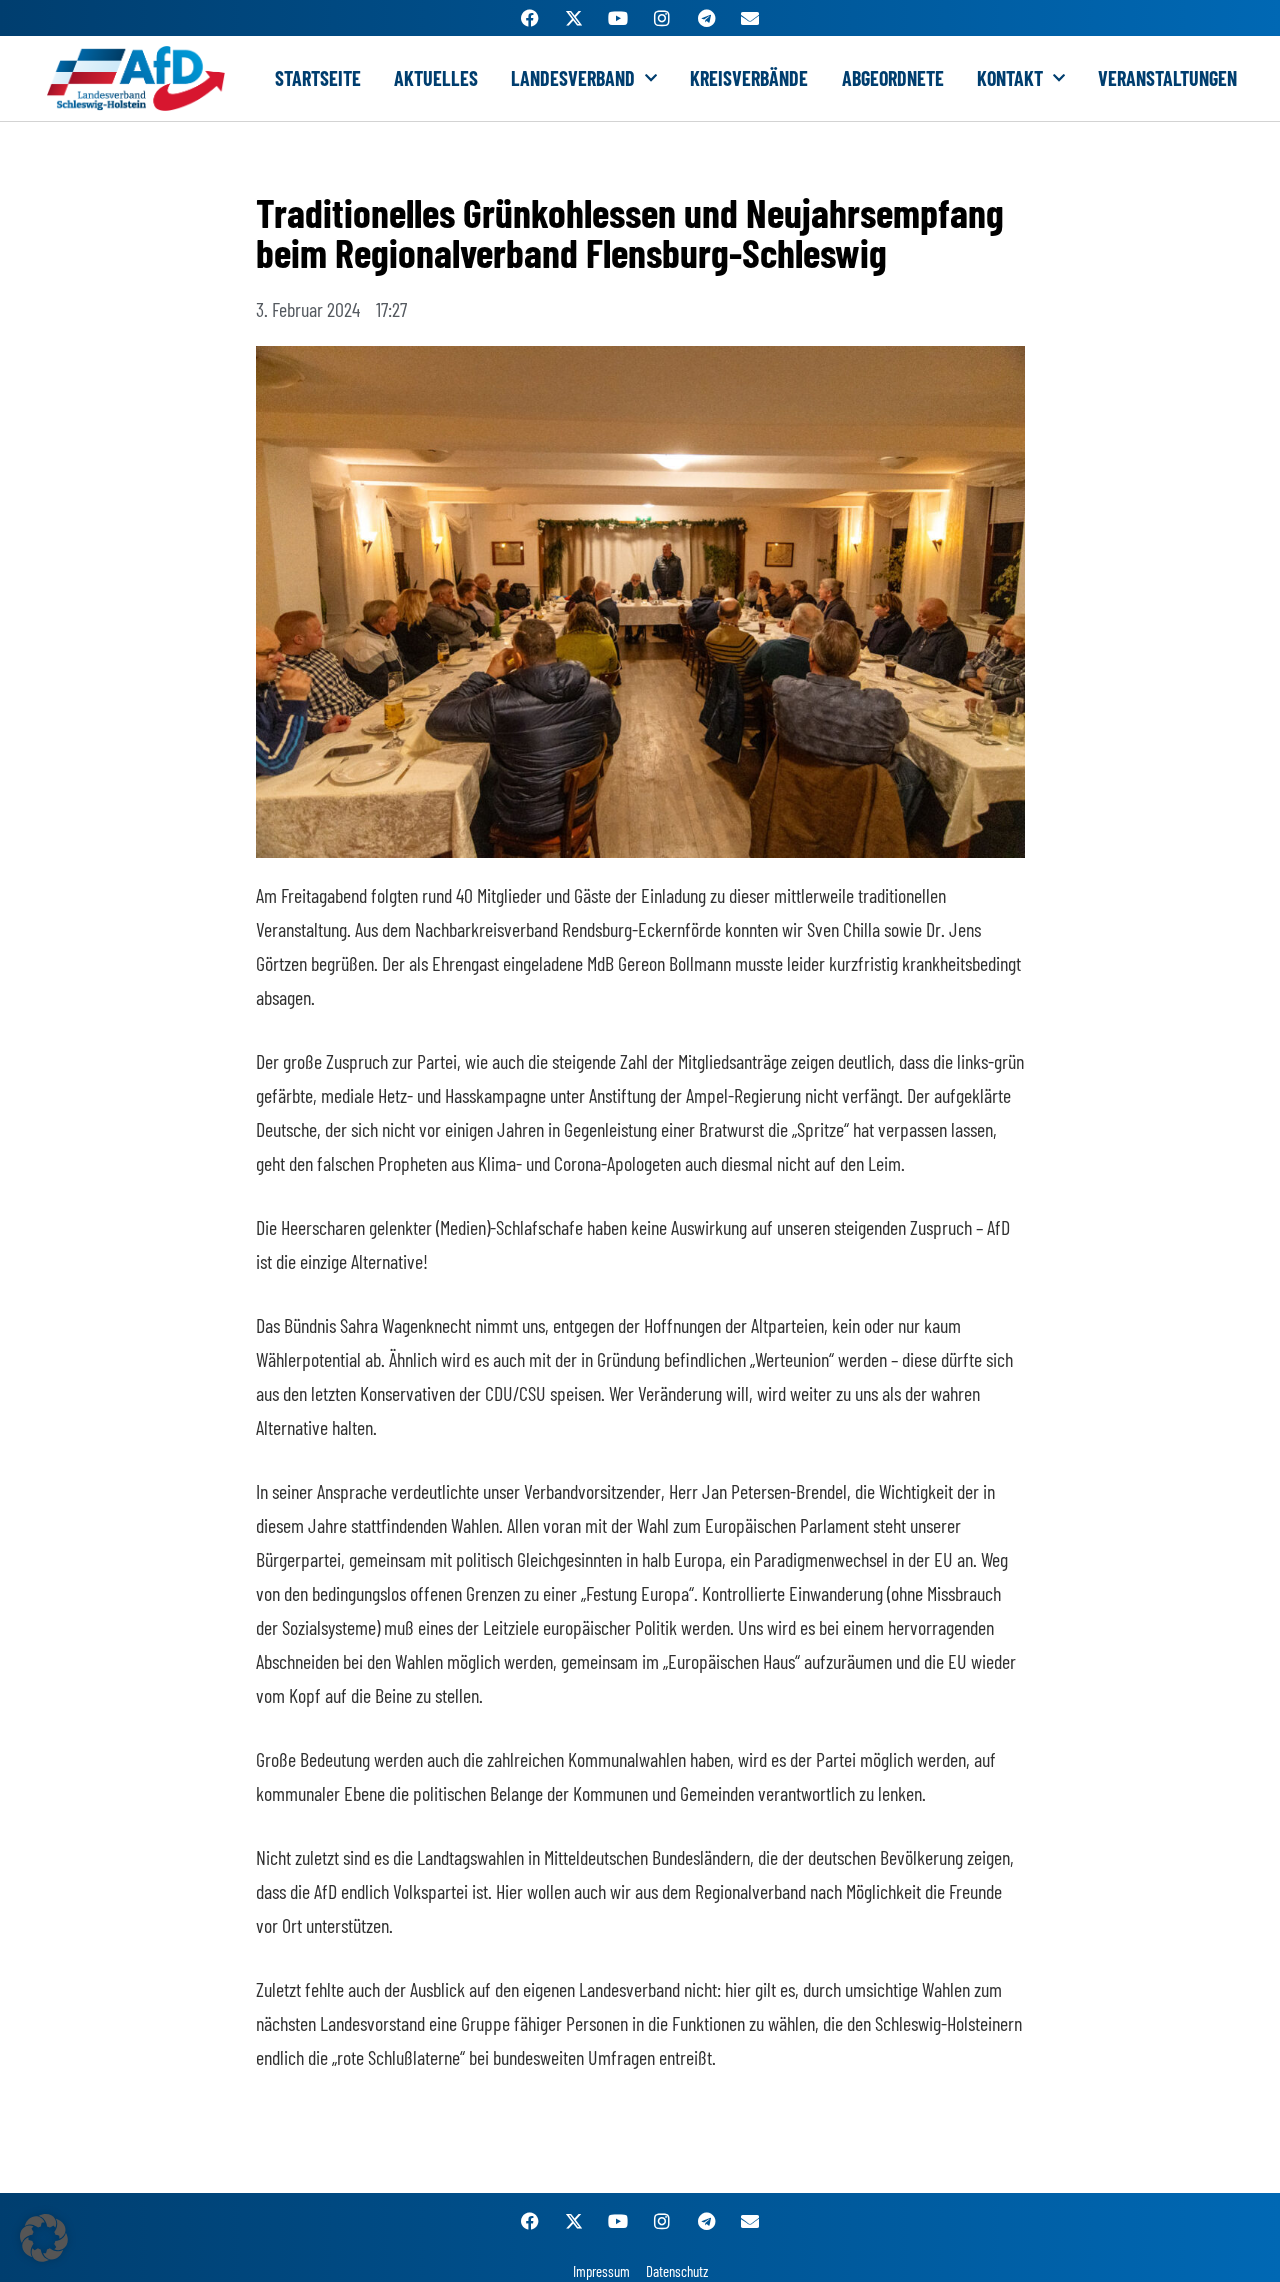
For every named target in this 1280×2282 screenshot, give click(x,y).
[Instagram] (662, 18)
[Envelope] (750, 18)
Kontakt (1010, 78)
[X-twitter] (574, 18)
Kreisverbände (749, 78)
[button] (44, 2238)
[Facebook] (530, 18)
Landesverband (573, 78)
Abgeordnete (893, 78)
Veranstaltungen (1167, 78)
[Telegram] (706, 18)
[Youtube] (618, 18)
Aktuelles (436, 78)
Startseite (318, 78)
